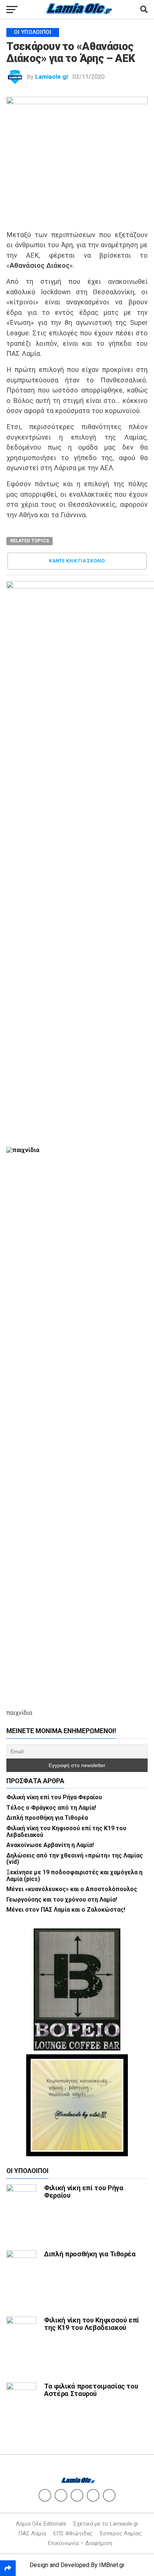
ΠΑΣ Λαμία (32, 2533)
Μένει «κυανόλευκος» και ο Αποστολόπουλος (72, 1889)
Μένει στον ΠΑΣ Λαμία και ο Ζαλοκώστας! (66, 1910)
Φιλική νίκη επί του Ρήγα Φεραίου (54, 1797)
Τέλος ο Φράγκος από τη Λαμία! (51, 1808)
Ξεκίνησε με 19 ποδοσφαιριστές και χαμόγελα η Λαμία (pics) (74, 1876)
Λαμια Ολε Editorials (41, 2524)
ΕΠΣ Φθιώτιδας (73, 2533)
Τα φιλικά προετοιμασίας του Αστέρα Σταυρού (91, 2390)
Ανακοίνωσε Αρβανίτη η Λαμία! (50, 1845)
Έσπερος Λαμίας (121, 2533)
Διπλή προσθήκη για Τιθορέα (47, 1818)
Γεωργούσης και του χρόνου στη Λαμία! (62, 1900)
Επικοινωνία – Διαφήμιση (80, 2543)
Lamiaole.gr (52, 77)
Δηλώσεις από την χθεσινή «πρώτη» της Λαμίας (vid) (75, 1859)
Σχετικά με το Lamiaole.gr (106, 2524)
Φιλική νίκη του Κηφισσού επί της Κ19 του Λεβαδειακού (66, 1832)
